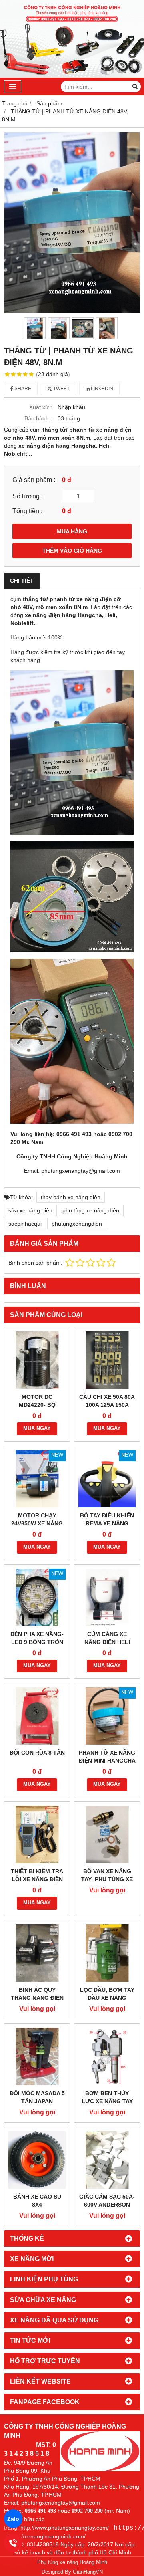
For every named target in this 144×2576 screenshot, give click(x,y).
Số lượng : (28, 496)
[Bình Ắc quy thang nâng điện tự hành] (37, 1953)
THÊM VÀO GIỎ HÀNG (72, 551)
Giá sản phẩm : (34, 480)
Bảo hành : (38, 418)
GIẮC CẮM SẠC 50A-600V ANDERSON (107, 2201)
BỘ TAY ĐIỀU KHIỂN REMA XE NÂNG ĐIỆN (107, 1523)
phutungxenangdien (77, 1224)
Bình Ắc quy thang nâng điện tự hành (37, 1998)
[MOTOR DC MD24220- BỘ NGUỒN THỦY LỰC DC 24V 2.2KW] (37, 1360)
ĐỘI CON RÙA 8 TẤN (37, 1753)
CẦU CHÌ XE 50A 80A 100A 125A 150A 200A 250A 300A (107, 1405)
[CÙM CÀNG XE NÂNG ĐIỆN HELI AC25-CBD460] (107, 1597)
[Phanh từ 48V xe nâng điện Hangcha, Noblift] (72, 223)
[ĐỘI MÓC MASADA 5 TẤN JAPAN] (37, 2057)
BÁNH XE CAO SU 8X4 (37, 2201)
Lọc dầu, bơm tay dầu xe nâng (107, 1994)
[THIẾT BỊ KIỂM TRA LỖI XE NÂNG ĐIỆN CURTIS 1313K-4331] (37, 1835)
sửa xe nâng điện (30, 1210)
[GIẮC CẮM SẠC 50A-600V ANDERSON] (107, 2160)
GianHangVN (88, 2572)
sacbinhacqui (25, 1224)
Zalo (13, 2519)
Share (22, 389)
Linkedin (101, 389)
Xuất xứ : (41, 407)
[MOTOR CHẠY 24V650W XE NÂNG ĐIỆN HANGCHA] (37, 1479)
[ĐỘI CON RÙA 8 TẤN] (37, 1716)
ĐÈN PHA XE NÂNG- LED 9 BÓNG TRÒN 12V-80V (37, 1642)
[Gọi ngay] (13, 2543)
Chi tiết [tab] (22, 581)
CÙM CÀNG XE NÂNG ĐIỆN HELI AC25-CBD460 (107, 1642)
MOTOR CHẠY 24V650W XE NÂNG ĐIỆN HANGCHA (37, 1523)
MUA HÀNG (72, 531)
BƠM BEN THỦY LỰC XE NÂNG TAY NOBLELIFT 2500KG (107, 2101)
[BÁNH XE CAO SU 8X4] (37, 2160)
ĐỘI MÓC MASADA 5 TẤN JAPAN (37, 2097)
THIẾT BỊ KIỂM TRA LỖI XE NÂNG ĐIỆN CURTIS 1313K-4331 (37, 1879)
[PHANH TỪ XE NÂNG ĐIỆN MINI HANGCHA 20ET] (107, 1716)
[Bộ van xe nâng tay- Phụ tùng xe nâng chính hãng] (107, 1835)
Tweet (61, 389)
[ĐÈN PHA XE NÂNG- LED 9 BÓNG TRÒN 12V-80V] (37, 1597)
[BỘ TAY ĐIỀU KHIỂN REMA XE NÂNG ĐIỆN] (107, 1479)
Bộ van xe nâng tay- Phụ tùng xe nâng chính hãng (107, 1879)
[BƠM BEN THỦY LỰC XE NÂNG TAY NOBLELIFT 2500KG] (107, 2057)
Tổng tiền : (27, 511)
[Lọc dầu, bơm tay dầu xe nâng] (107, 1953)
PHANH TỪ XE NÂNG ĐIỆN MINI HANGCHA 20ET (107, 1761)
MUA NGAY (37, 1428)
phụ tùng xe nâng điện (91, 1210)
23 (53, 374)
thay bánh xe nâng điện (71, 1197)
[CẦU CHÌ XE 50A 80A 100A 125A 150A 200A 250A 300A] (107, 1360)
